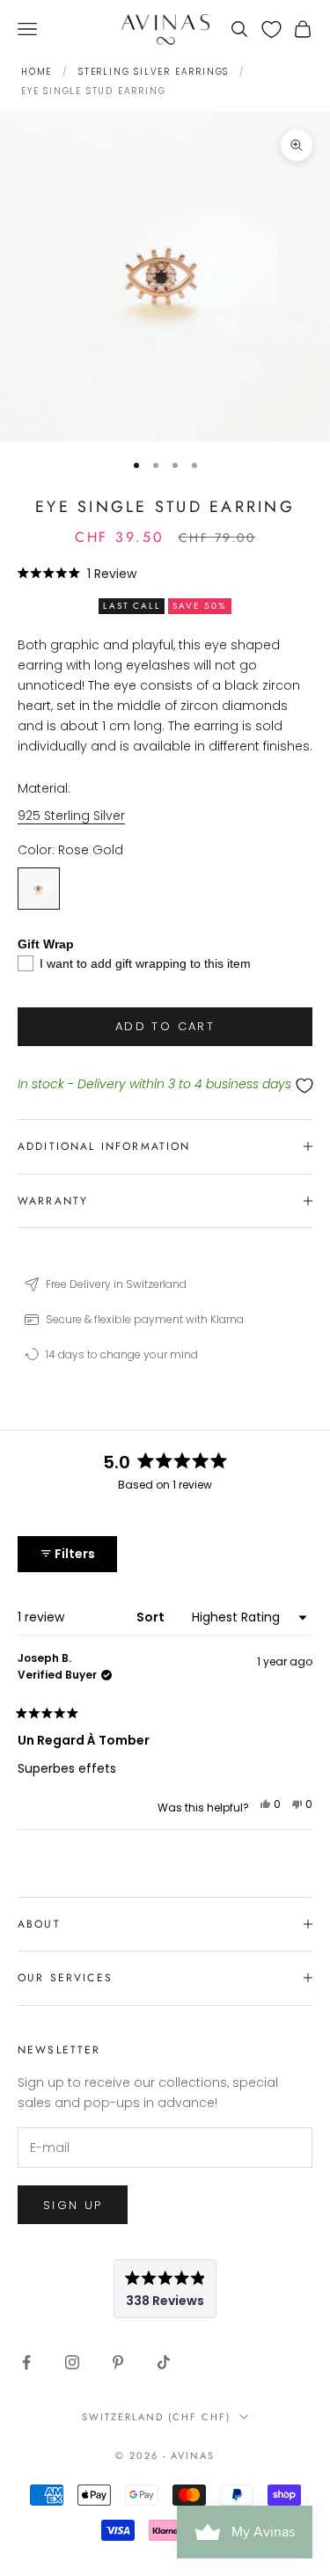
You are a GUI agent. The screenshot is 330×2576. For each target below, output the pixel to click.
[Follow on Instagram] (72, 2362)
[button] (77, 573)
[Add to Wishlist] (165, 1085)
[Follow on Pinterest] (118, 2362)
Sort (152, 1617)
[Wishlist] (271, 29)
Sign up (73, 2205)
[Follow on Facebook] (26, 2362)
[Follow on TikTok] (164, 2362)
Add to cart (165, 1026)
